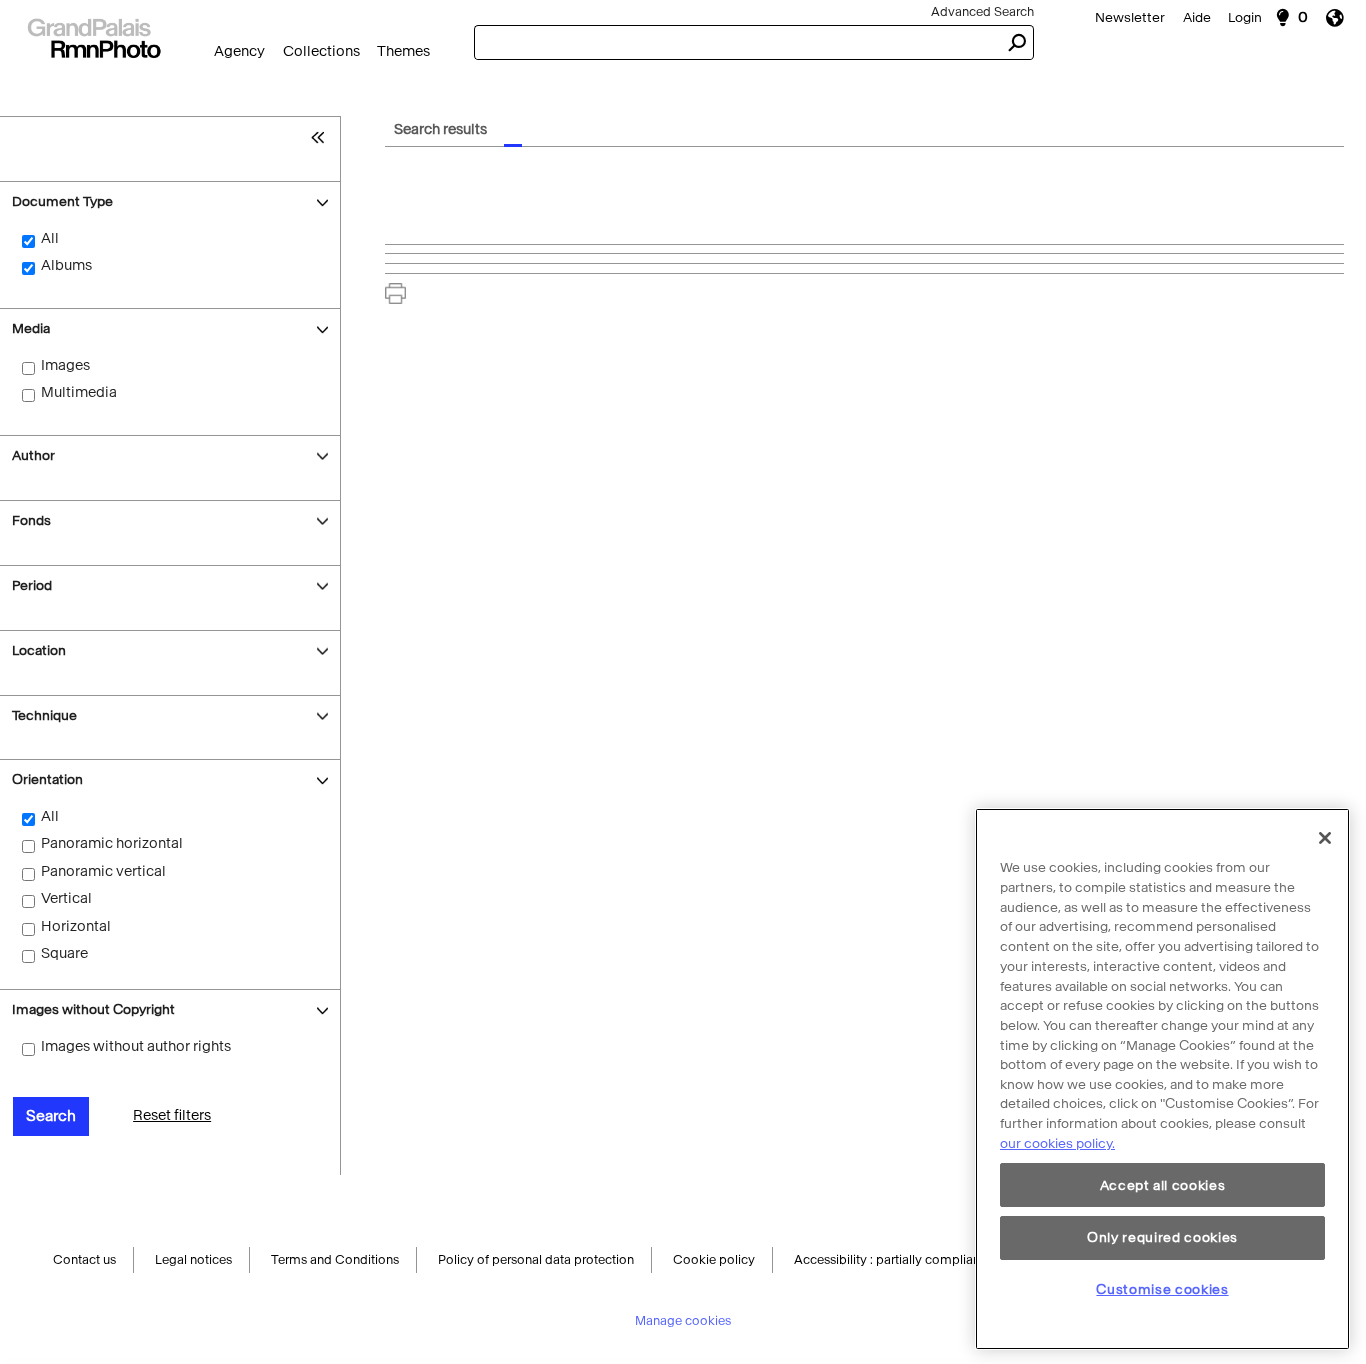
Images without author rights (136, 1046)
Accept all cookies (1163, 1185)
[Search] (94, 36)
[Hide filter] (322, 136)
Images (65, 365)
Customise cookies (1162, 1289)
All (50, 238)
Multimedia (79, 392)
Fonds (31, 520)
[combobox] (736, 42)
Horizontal (76, 926)
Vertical (66, 898)
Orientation (47, 779)
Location (39, 650)
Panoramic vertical (103, 871)
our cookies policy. (1057, 1143)
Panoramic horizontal (112, 843)
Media (31, 328)
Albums (66, 265)
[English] (1341, 17)
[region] (1162, 1079)
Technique (44, 715)
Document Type (62, 201)
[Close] (1325, 838)
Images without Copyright (93, 1009)
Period (32, 585)
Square (64, 953)
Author (33, 455)
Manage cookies (683, 1323)
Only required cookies (1162, 1237)
